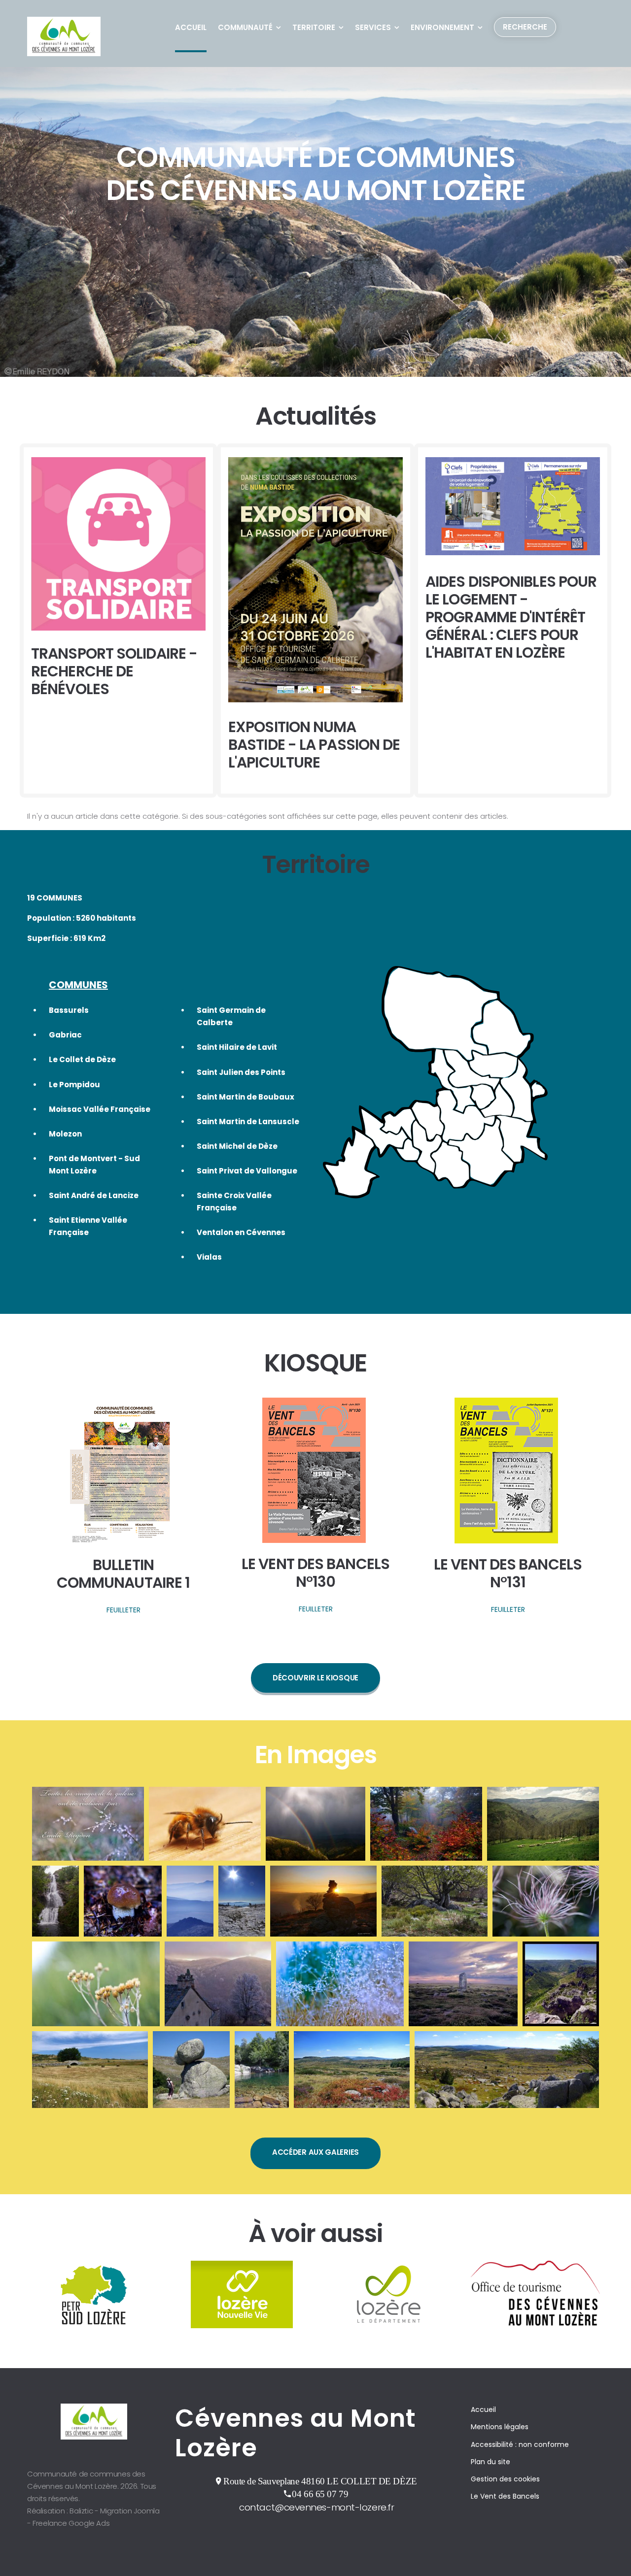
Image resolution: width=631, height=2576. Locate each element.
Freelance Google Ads (71, 2523)
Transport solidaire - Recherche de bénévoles (114, 671)
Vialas (209, 1257)
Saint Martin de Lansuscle (248, 1121)
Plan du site (491, 2462)
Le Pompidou (74, 1085)
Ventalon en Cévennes (241, 1232)
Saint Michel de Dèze (237, 1146)
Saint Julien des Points (241, 1072)
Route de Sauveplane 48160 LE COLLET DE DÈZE (320, 2481)
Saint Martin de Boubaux (245, 1097)
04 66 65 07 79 (320, 2494)
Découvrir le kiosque (315, 1678)
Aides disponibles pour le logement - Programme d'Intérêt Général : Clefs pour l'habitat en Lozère (511, 617)
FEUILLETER (123, 1610)
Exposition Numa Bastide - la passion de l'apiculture (314, 745)
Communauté (245, 27)
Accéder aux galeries (315, 2152)
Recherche (525, 27)
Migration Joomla (130, 2511)
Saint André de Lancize (94, 1195)
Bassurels (69, 1010)
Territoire (314, 27)
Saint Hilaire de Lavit (237, 1047)
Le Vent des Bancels (505, 2496)
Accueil (191, 27)
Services (373, 27)
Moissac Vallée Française (100, 1109)
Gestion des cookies (505, 2479)
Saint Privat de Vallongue (247, 1171)
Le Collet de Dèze (82, 1059)
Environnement (442, 27)
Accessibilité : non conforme (520, 2444)
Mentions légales (500, 2427)
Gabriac (65, 1035)
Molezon (65, 1134)
